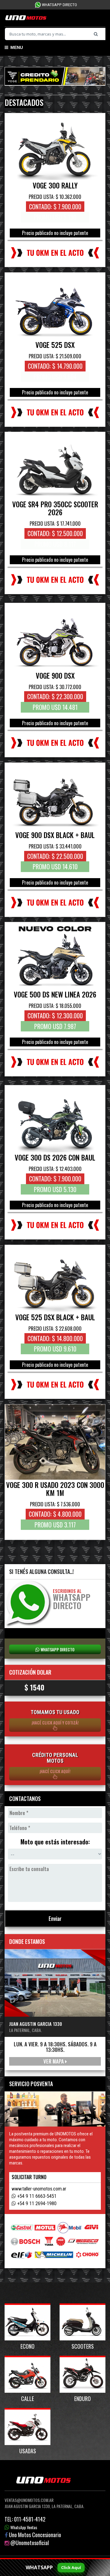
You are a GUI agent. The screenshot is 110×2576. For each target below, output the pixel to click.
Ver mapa (54, 2061)
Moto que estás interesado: (55, 1842)
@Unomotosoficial (30, 2543)
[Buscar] (97, 34)
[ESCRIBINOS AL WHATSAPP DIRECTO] (29, 1603)
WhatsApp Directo (59, 5)
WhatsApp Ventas (24, 2527)
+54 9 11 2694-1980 (37, 2203)
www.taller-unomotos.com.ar (39, 2189)
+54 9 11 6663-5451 (37, 2196)
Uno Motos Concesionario (35, 2535)
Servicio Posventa (31, 2084)
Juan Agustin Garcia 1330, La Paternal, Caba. (44, 2506)
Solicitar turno (29, 2177)
